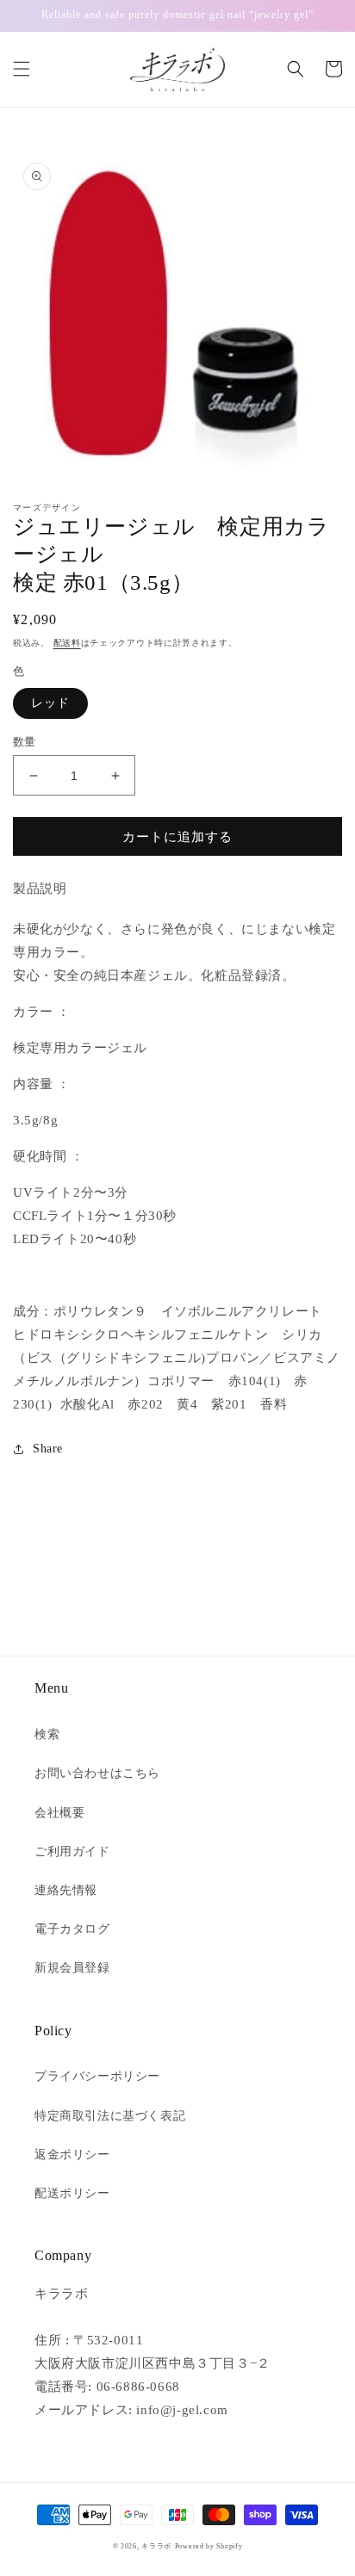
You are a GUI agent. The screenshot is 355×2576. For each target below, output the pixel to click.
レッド (50, 703)
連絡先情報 (66, 1890)
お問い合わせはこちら (97, 1773)
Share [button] (48, 1449)
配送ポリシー (72, 2193)
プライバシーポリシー (97, 2076)
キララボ (156, 2546)
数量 (25, 742)
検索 (47, 1734)
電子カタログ (72, 1929)
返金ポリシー (72, 2155)
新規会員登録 (72, 1968)
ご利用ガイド (72, 1851)
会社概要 (59, 1813)
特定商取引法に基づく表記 (110, 2116)
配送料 (67, 643)
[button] (22, 69)
